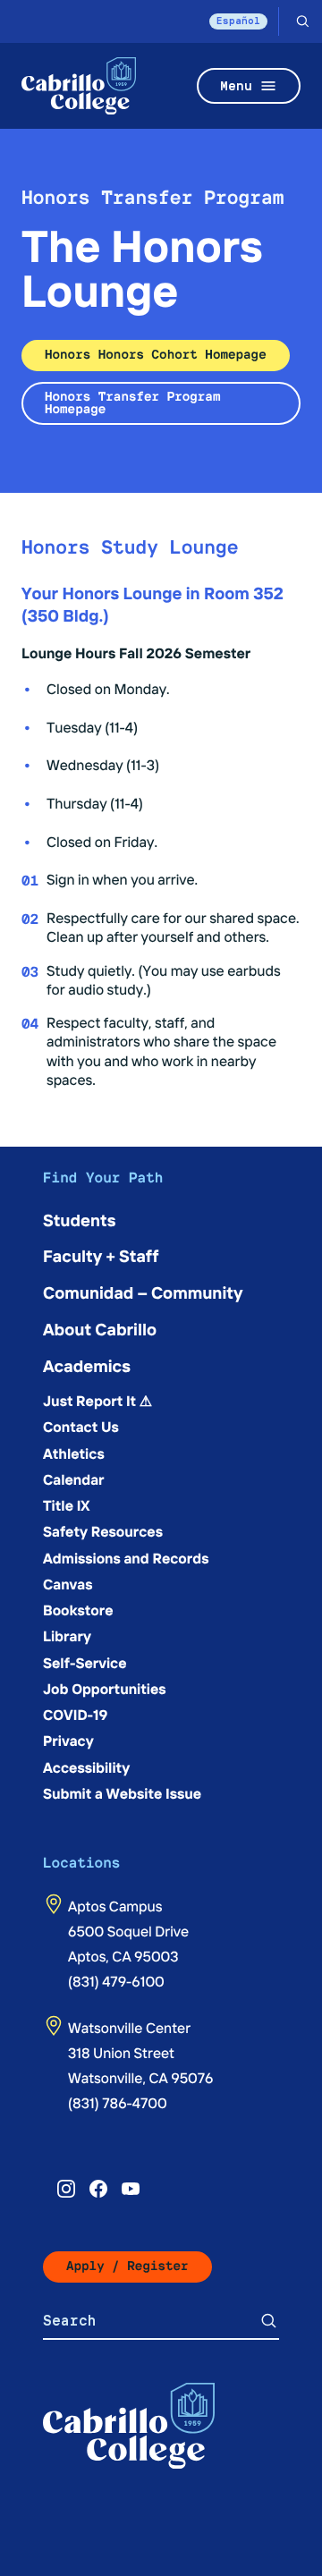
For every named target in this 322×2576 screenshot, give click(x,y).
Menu (236, 85)
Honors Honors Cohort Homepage (156, 355)
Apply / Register (127, 2266)
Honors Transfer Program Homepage (132, 403)
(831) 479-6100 (116, 1981)
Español (238, 21)
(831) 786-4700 (118, 2103)
